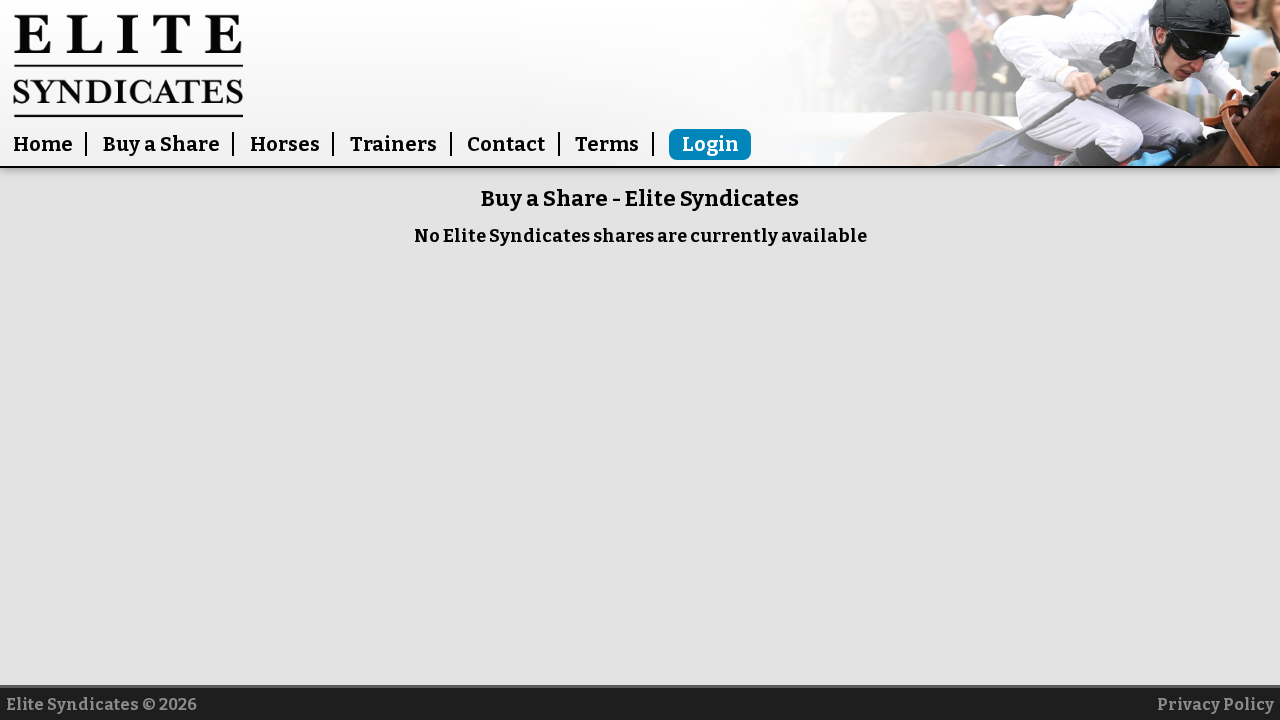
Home (43, 144)
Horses (285, 144)
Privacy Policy (1215, 704)
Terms (607, 144)
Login (710, 144)
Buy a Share (161, 144)
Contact (506, 144)
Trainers (393, 144)
